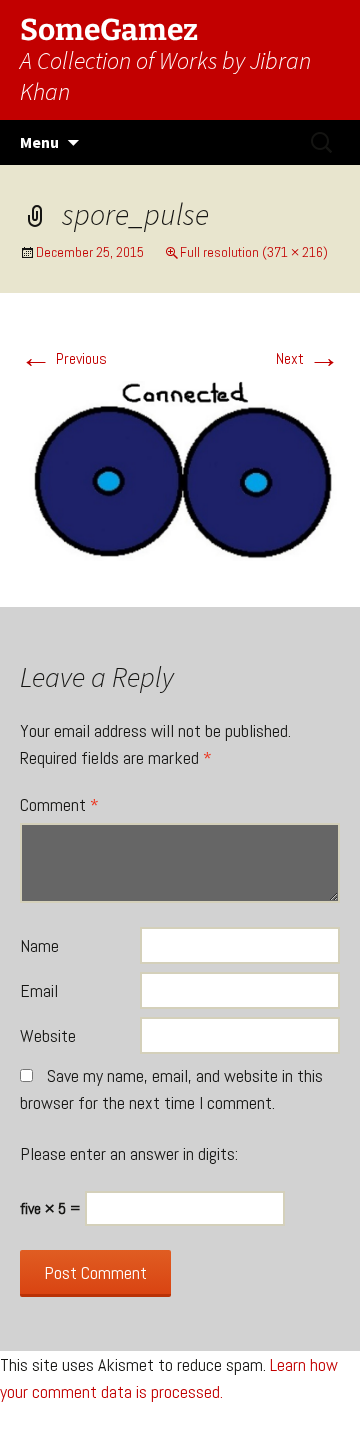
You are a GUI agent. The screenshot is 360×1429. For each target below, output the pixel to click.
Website (48, 1035)
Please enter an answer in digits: (129, 1153)
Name (39, 945)
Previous (63, 358)
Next (308, 358)
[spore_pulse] (180, 472)
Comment (59, 804)
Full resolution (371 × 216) (254, 252)
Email (39, 990)
